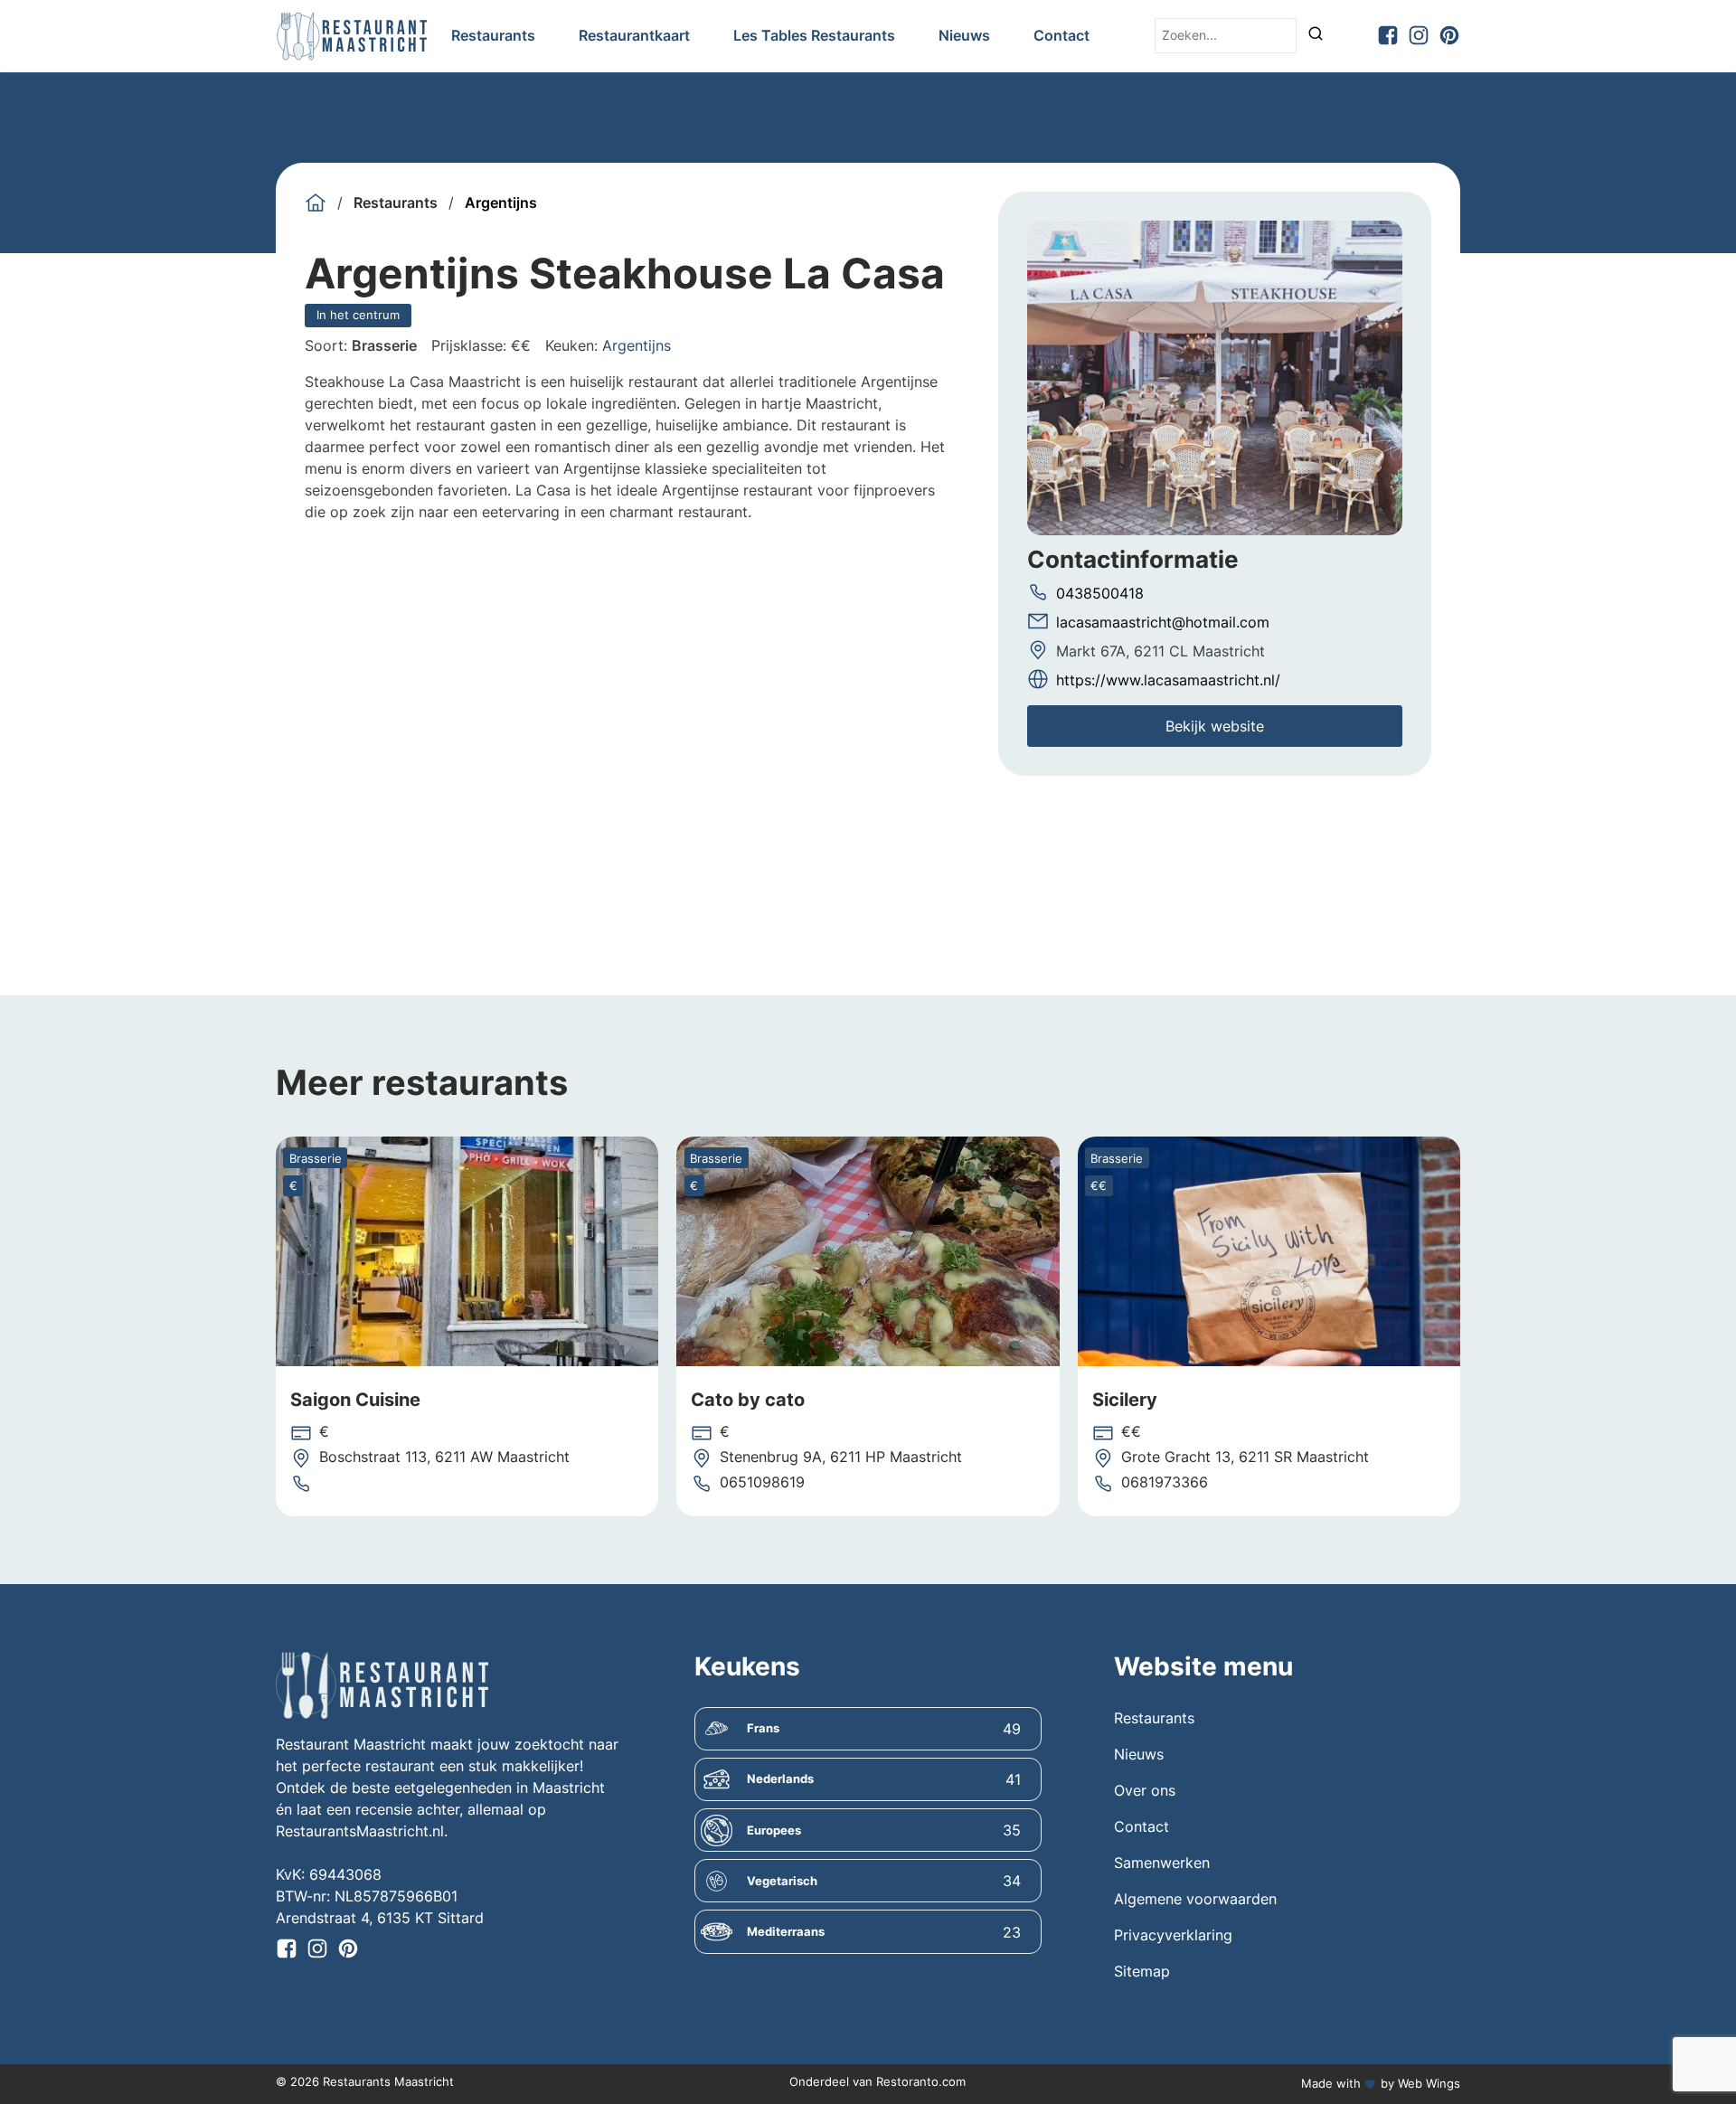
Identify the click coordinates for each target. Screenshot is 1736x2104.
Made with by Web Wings (1381, 2083)
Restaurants (493, 35)
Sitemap (1142, 1971)
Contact (1061, 35)
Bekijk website (1215, 725)
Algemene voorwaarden (1195, 1899)
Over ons (1145, 1790)
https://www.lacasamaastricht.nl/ (1168, 679)
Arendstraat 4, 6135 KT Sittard (380, 1918)
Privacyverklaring (1173, 1935)
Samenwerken (1162, 1863)
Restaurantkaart (634, 35)
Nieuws (964, 35)
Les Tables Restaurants (814, 35)
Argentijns (501, 203)
